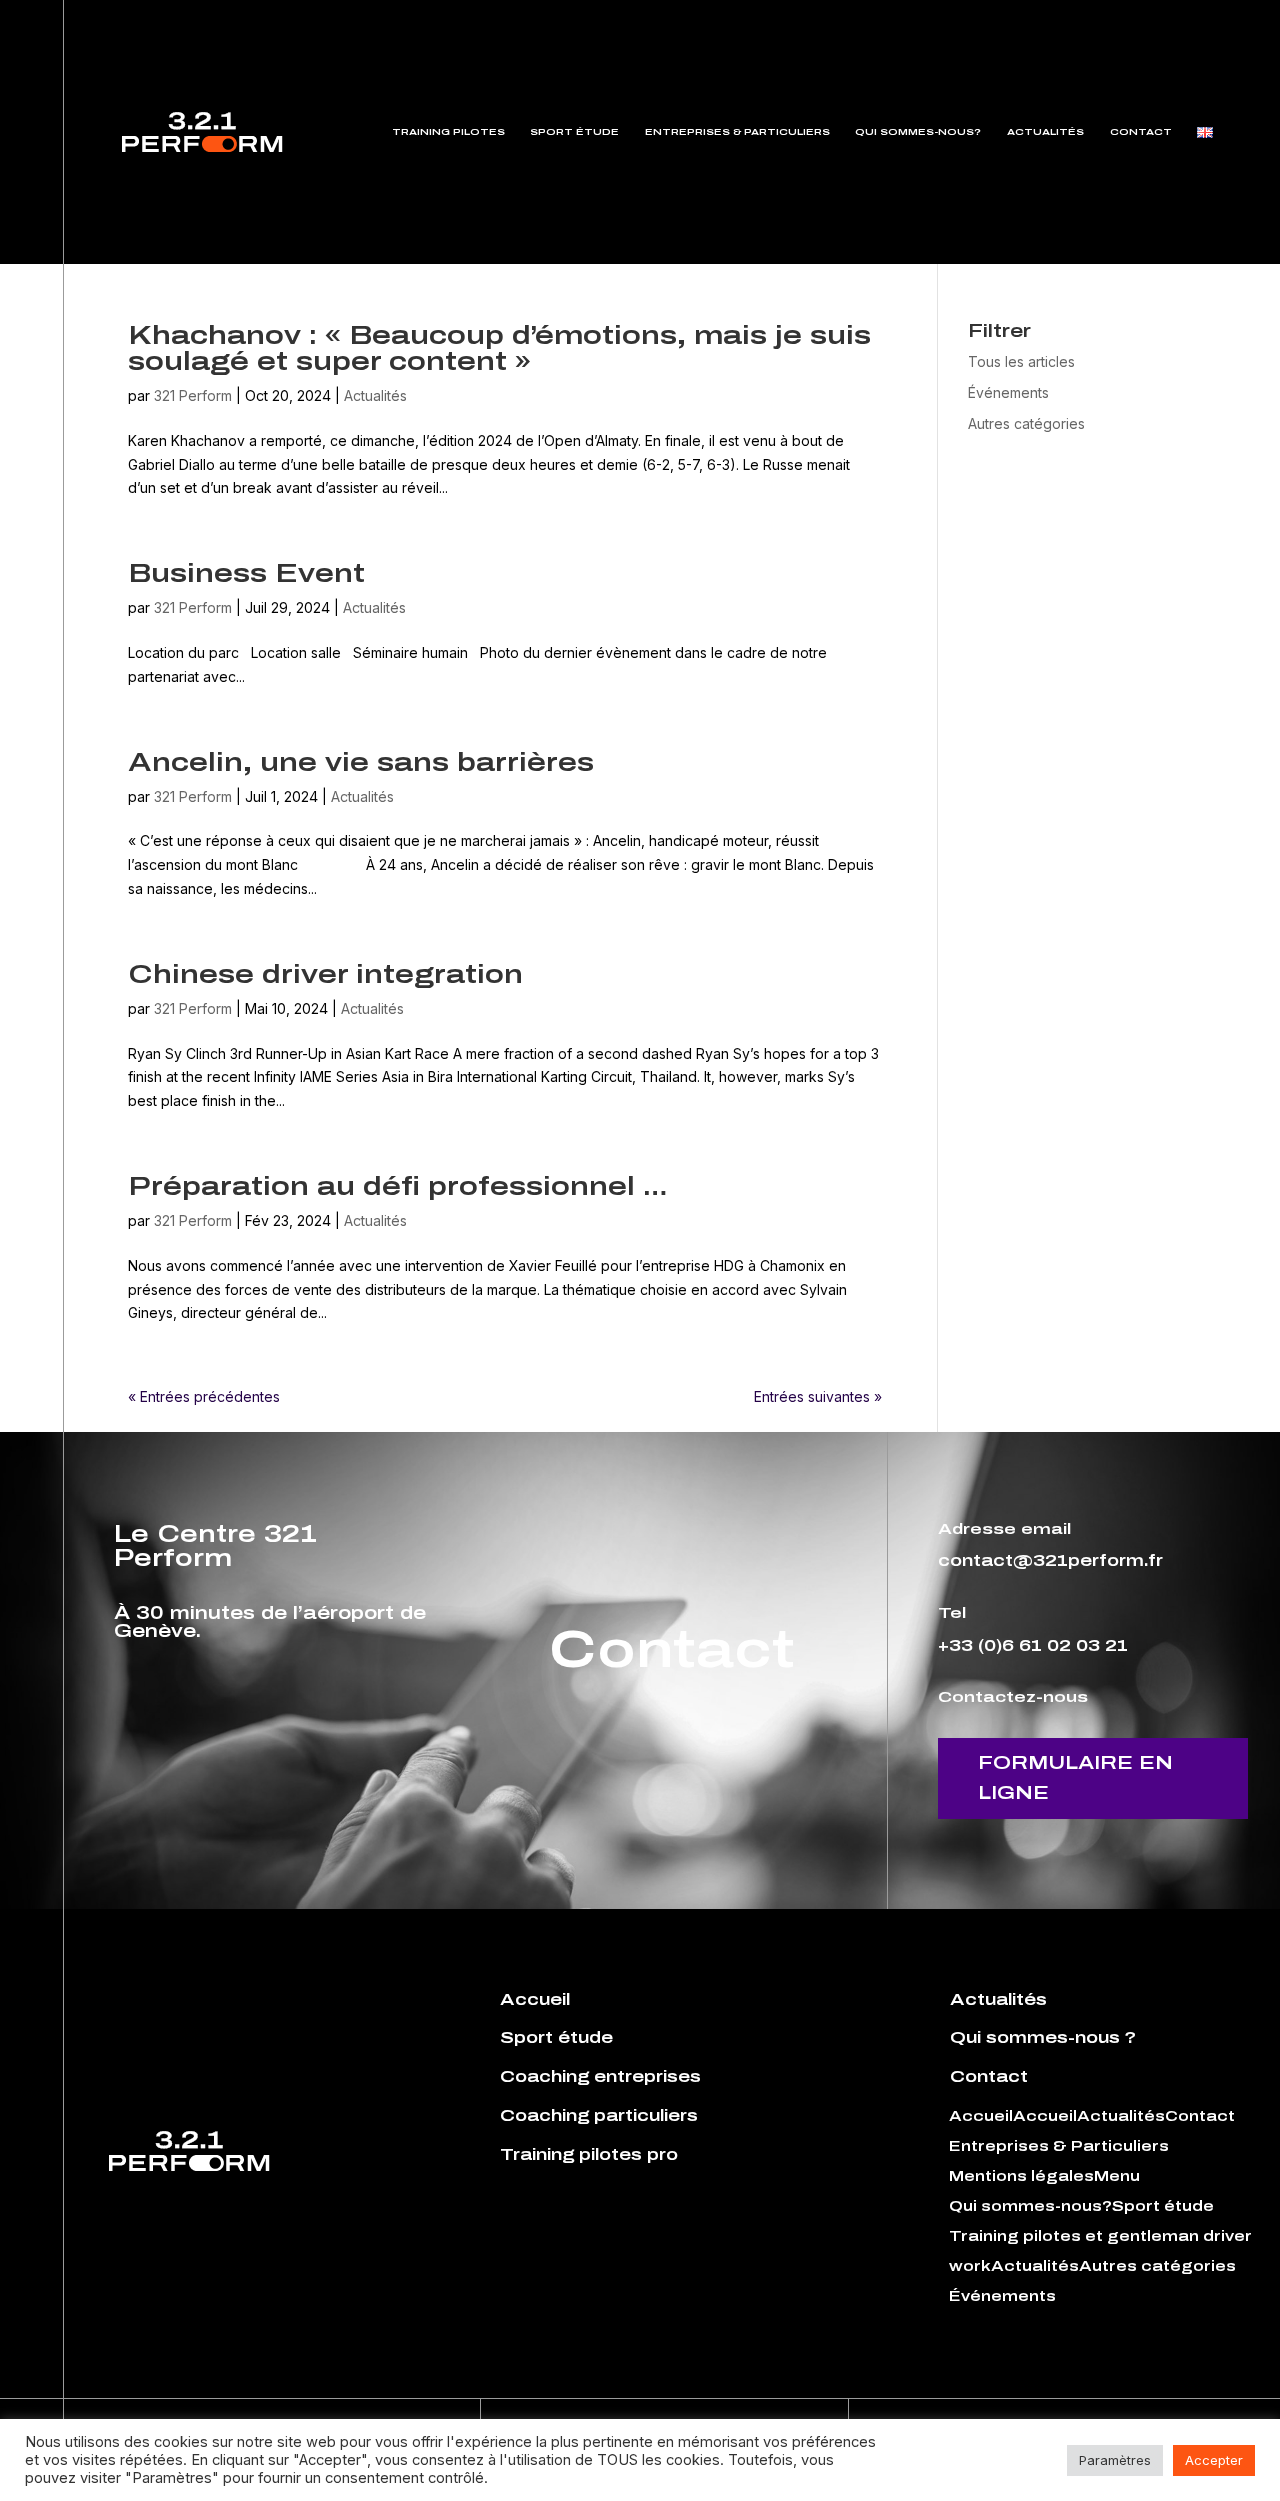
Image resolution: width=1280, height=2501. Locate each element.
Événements (1008, 392)
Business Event (246, 573)
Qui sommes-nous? (918, 132)
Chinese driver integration (325, 974)
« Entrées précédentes (204, 1396)
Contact (1141, 132)
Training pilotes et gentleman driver (1100, 2237)
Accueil (981, 2117)
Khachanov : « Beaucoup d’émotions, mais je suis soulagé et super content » (499, 348)
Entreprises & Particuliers (737, 132)
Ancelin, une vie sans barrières (361, 762)
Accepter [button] (1214, 2460)
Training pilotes (448, 132)
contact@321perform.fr (1050, 1560)
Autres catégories (1026, 423)
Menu (1117, 2177)
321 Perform (193, 395)
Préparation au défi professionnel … (397, 1186)
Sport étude (574, 132)
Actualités (1045, 132)
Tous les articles (1021, 361)
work (970, 2267)
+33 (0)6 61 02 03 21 (1033, 1645)
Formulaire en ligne (1075, 1778)
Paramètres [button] (1115, 2460)
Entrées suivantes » (818, 1396)
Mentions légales (1021, 2177)
